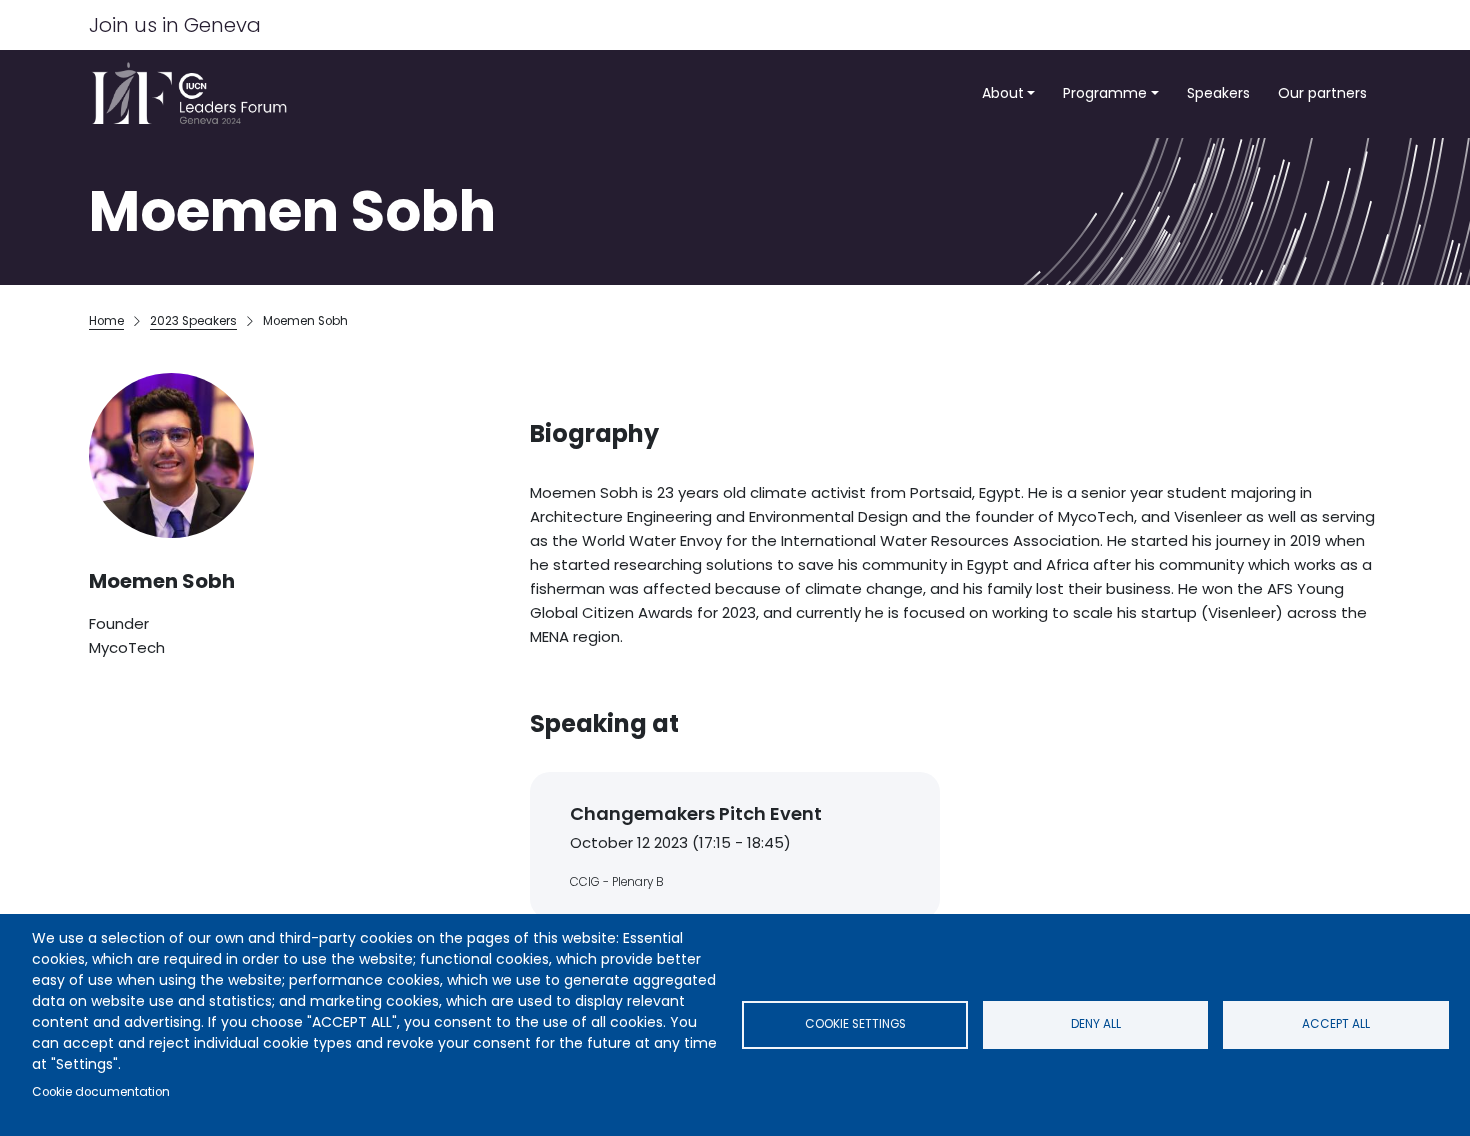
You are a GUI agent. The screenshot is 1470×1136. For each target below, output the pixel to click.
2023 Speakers (193, 321)
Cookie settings (855, 1024)
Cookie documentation (101, 1092)
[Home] (195, 93)
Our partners (1322, 93)
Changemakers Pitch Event (696, 813)
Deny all (1096, 1024)
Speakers (1218, 93)
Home (106, 321)
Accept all (1336, 1024)
